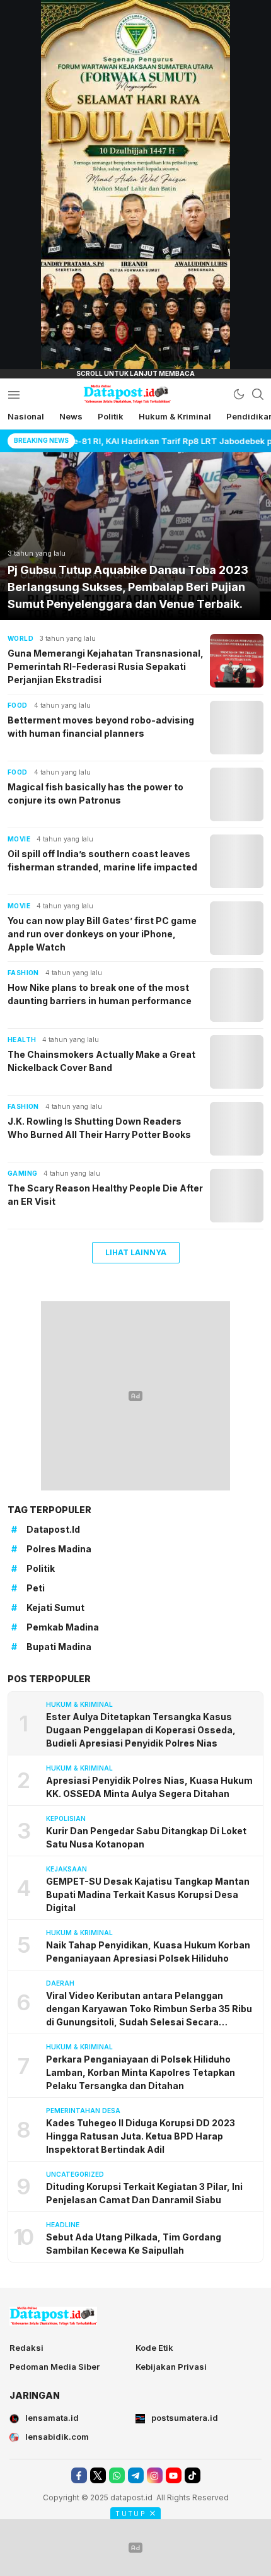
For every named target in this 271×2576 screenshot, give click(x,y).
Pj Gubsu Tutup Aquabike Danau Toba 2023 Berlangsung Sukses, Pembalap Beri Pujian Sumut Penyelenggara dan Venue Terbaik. (128, 587)
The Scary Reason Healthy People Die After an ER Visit (105, 1195)
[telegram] (136, 2475)
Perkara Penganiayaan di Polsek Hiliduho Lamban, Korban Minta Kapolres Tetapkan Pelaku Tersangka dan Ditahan (141, 2072)
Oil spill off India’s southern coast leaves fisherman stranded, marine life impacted (102, 860)
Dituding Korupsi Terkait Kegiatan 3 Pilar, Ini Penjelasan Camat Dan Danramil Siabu (144, 2193)
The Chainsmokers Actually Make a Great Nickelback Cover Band (101, 1061)
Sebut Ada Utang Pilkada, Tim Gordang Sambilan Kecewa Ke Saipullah (134, 2244)
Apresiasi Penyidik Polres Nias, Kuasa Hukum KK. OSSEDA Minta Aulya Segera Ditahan (149, 1787)
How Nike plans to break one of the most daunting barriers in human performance (100, 994)
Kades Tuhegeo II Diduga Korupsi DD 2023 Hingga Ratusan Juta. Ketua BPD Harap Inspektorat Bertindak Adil (141, 2136)
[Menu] (14, 394)
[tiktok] (193, 2475)
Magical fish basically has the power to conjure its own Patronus (95, 793)
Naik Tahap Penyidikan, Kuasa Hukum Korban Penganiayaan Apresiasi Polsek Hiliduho (148, 1952)
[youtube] (174, 2475)
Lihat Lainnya (136, 1252)
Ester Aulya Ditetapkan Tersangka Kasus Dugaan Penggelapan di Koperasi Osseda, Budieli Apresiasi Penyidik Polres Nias (141, 1730)
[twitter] (98, 2475)
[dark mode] (239, 394)
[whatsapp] (117, 2475)
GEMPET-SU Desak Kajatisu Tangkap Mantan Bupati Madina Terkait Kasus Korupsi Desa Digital (148, 1894)
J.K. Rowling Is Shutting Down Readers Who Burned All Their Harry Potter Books (99, 1128)
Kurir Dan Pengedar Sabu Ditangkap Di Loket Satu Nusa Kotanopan (146, 1837)
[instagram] (155, 2475)
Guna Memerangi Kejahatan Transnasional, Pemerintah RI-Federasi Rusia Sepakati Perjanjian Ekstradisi (106, 666)
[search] (258, 394)
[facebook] (79, 2475)
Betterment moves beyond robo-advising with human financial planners (101, 727)
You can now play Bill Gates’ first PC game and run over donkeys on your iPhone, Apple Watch (102, 934)
